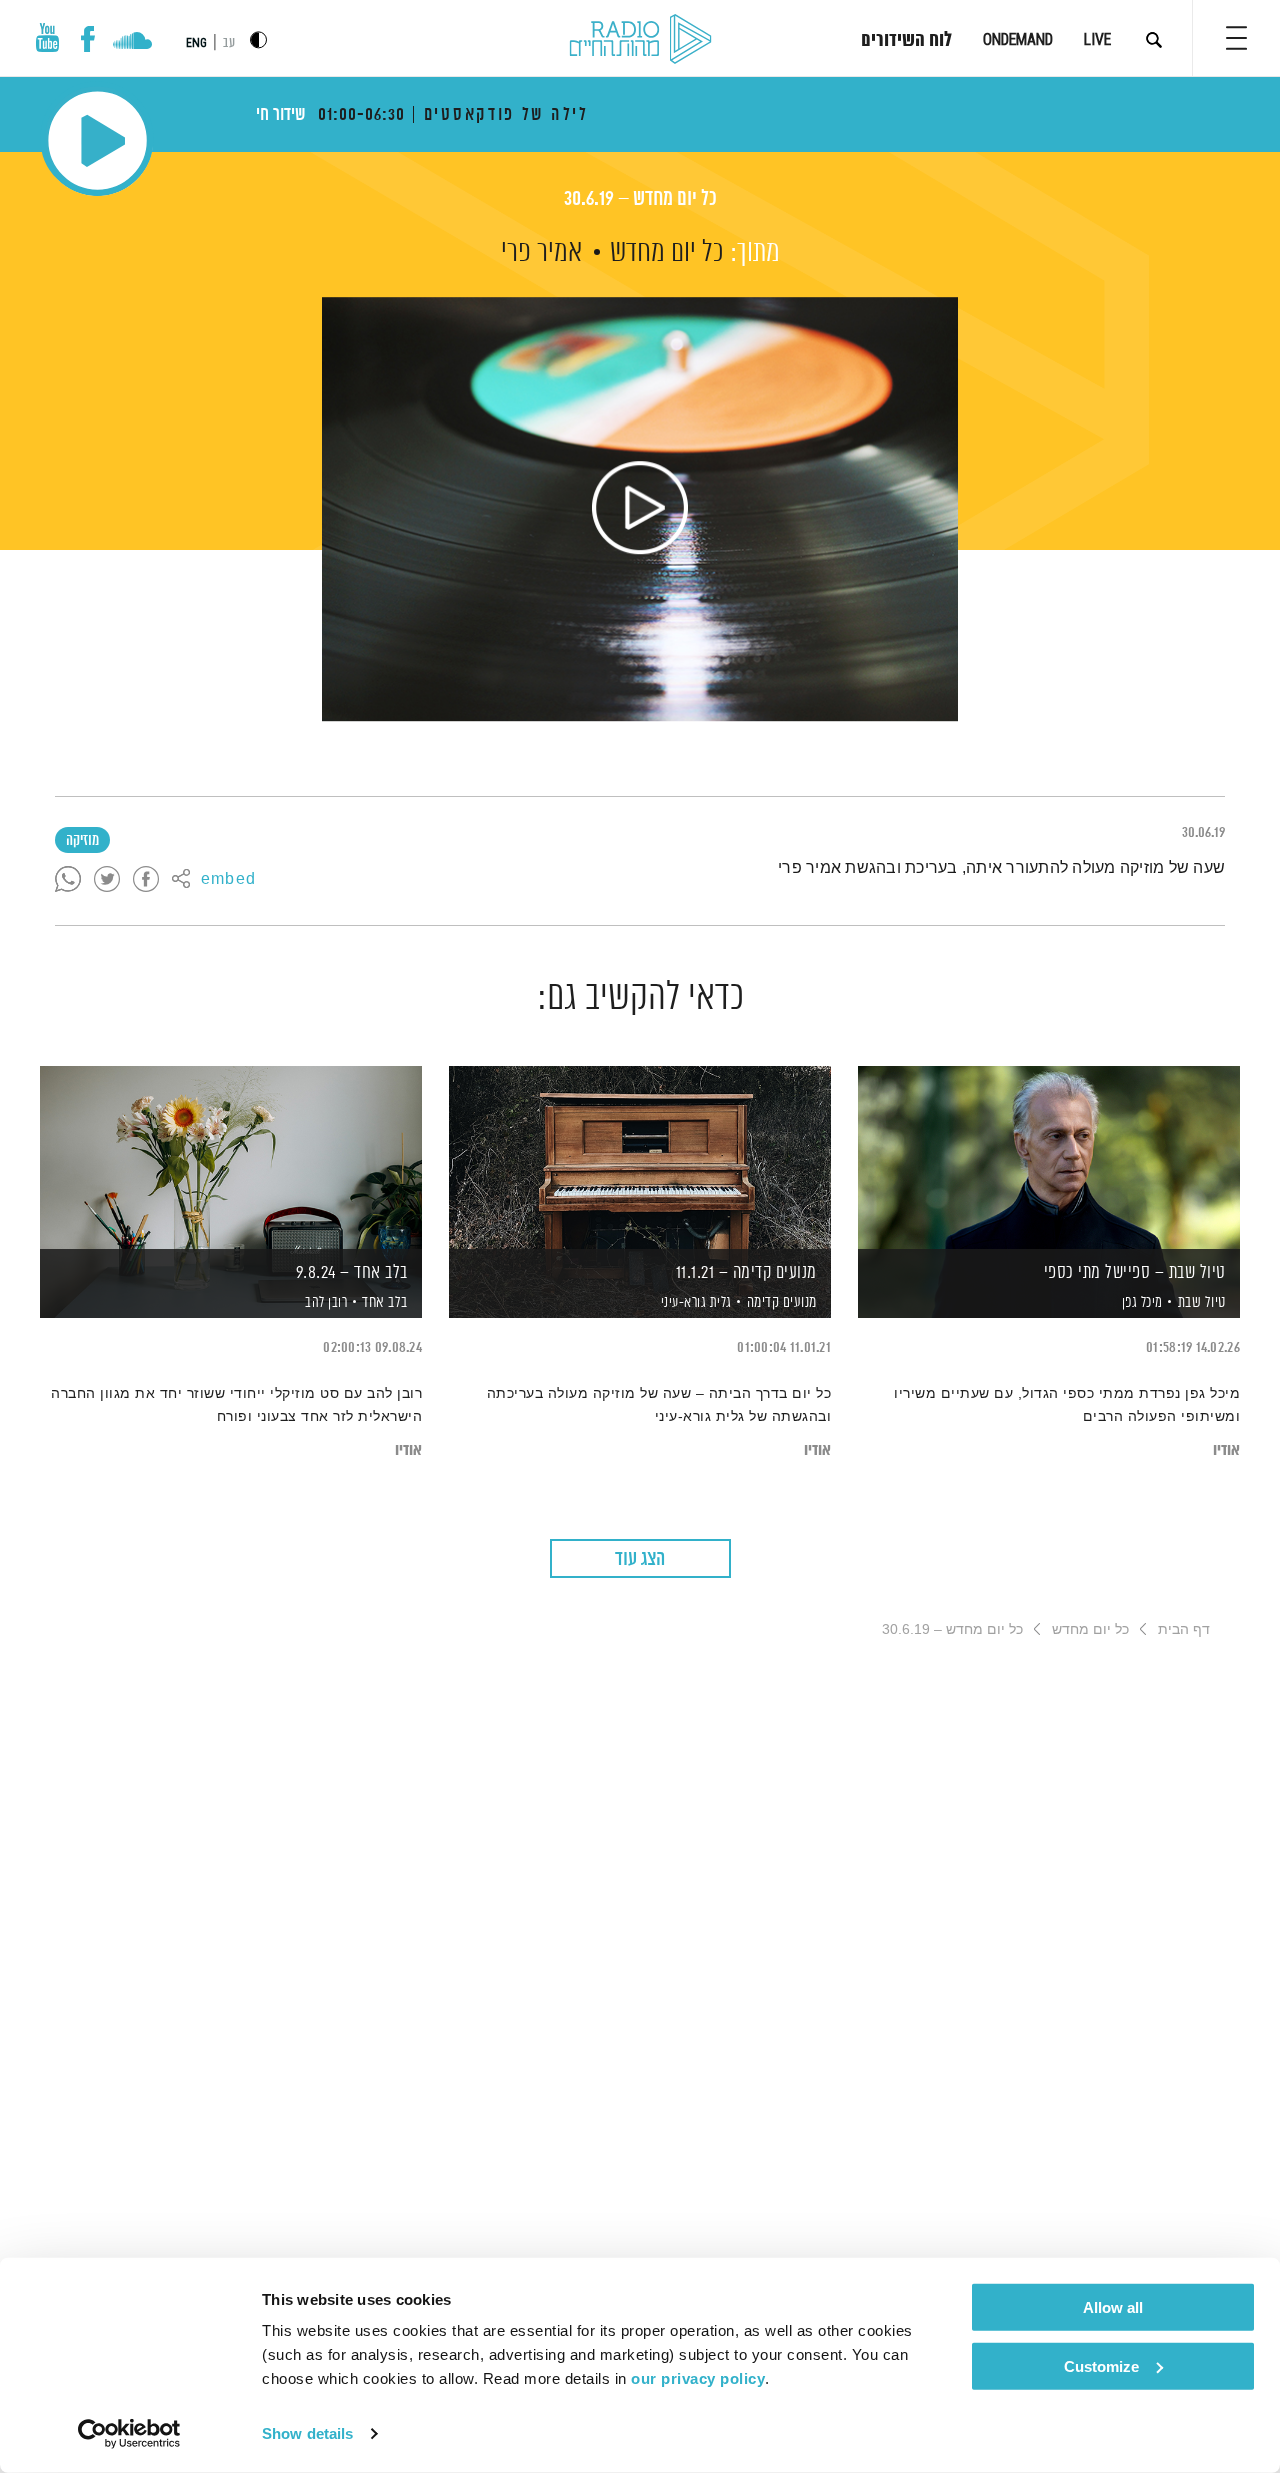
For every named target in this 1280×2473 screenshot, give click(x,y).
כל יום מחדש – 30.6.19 (640, 199)
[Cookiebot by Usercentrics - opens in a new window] (129, 2434)
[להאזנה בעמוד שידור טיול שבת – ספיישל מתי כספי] (1049, 1157)
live (1097, 39)
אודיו (1226, 1450)
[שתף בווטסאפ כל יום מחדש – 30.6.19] (68, 880)
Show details (307, 2433)
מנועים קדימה (782, 1302)
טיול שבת (1202, 1302)
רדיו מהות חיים (640, 40)
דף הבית (1184, 1629)
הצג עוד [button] (640, 1559)
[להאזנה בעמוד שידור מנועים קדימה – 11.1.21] (640, 1157)
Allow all (1113, 2307)
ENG (196, 43)
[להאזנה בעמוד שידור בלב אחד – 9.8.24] (231, 1157)
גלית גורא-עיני (694, 1303)
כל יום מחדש (667, 253)
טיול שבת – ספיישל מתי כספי (1135, 1273)
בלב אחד (385, 1302)
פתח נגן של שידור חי (97, 140)
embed (228, 880)
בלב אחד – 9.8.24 (352, 1273)
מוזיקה (82, 841)
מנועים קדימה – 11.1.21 (746, 1273)
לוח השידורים (906, 41)
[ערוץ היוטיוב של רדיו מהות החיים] (48, 37)
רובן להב (325, 1303)
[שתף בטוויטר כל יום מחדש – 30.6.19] (107, 880)
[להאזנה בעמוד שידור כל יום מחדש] (640, 509)
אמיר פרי (541, 253)
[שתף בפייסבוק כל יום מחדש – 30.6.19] (146, 880)
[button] (1236, 38)
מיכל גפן (1140, 1303)
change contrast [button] (258, 39)
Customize (1101, 2365)
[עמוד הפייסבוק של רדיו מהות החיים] (87, 39)
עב (229, 43)
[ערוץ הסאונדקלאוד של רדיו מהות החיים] (132, 43)
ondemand (1018, 39)
